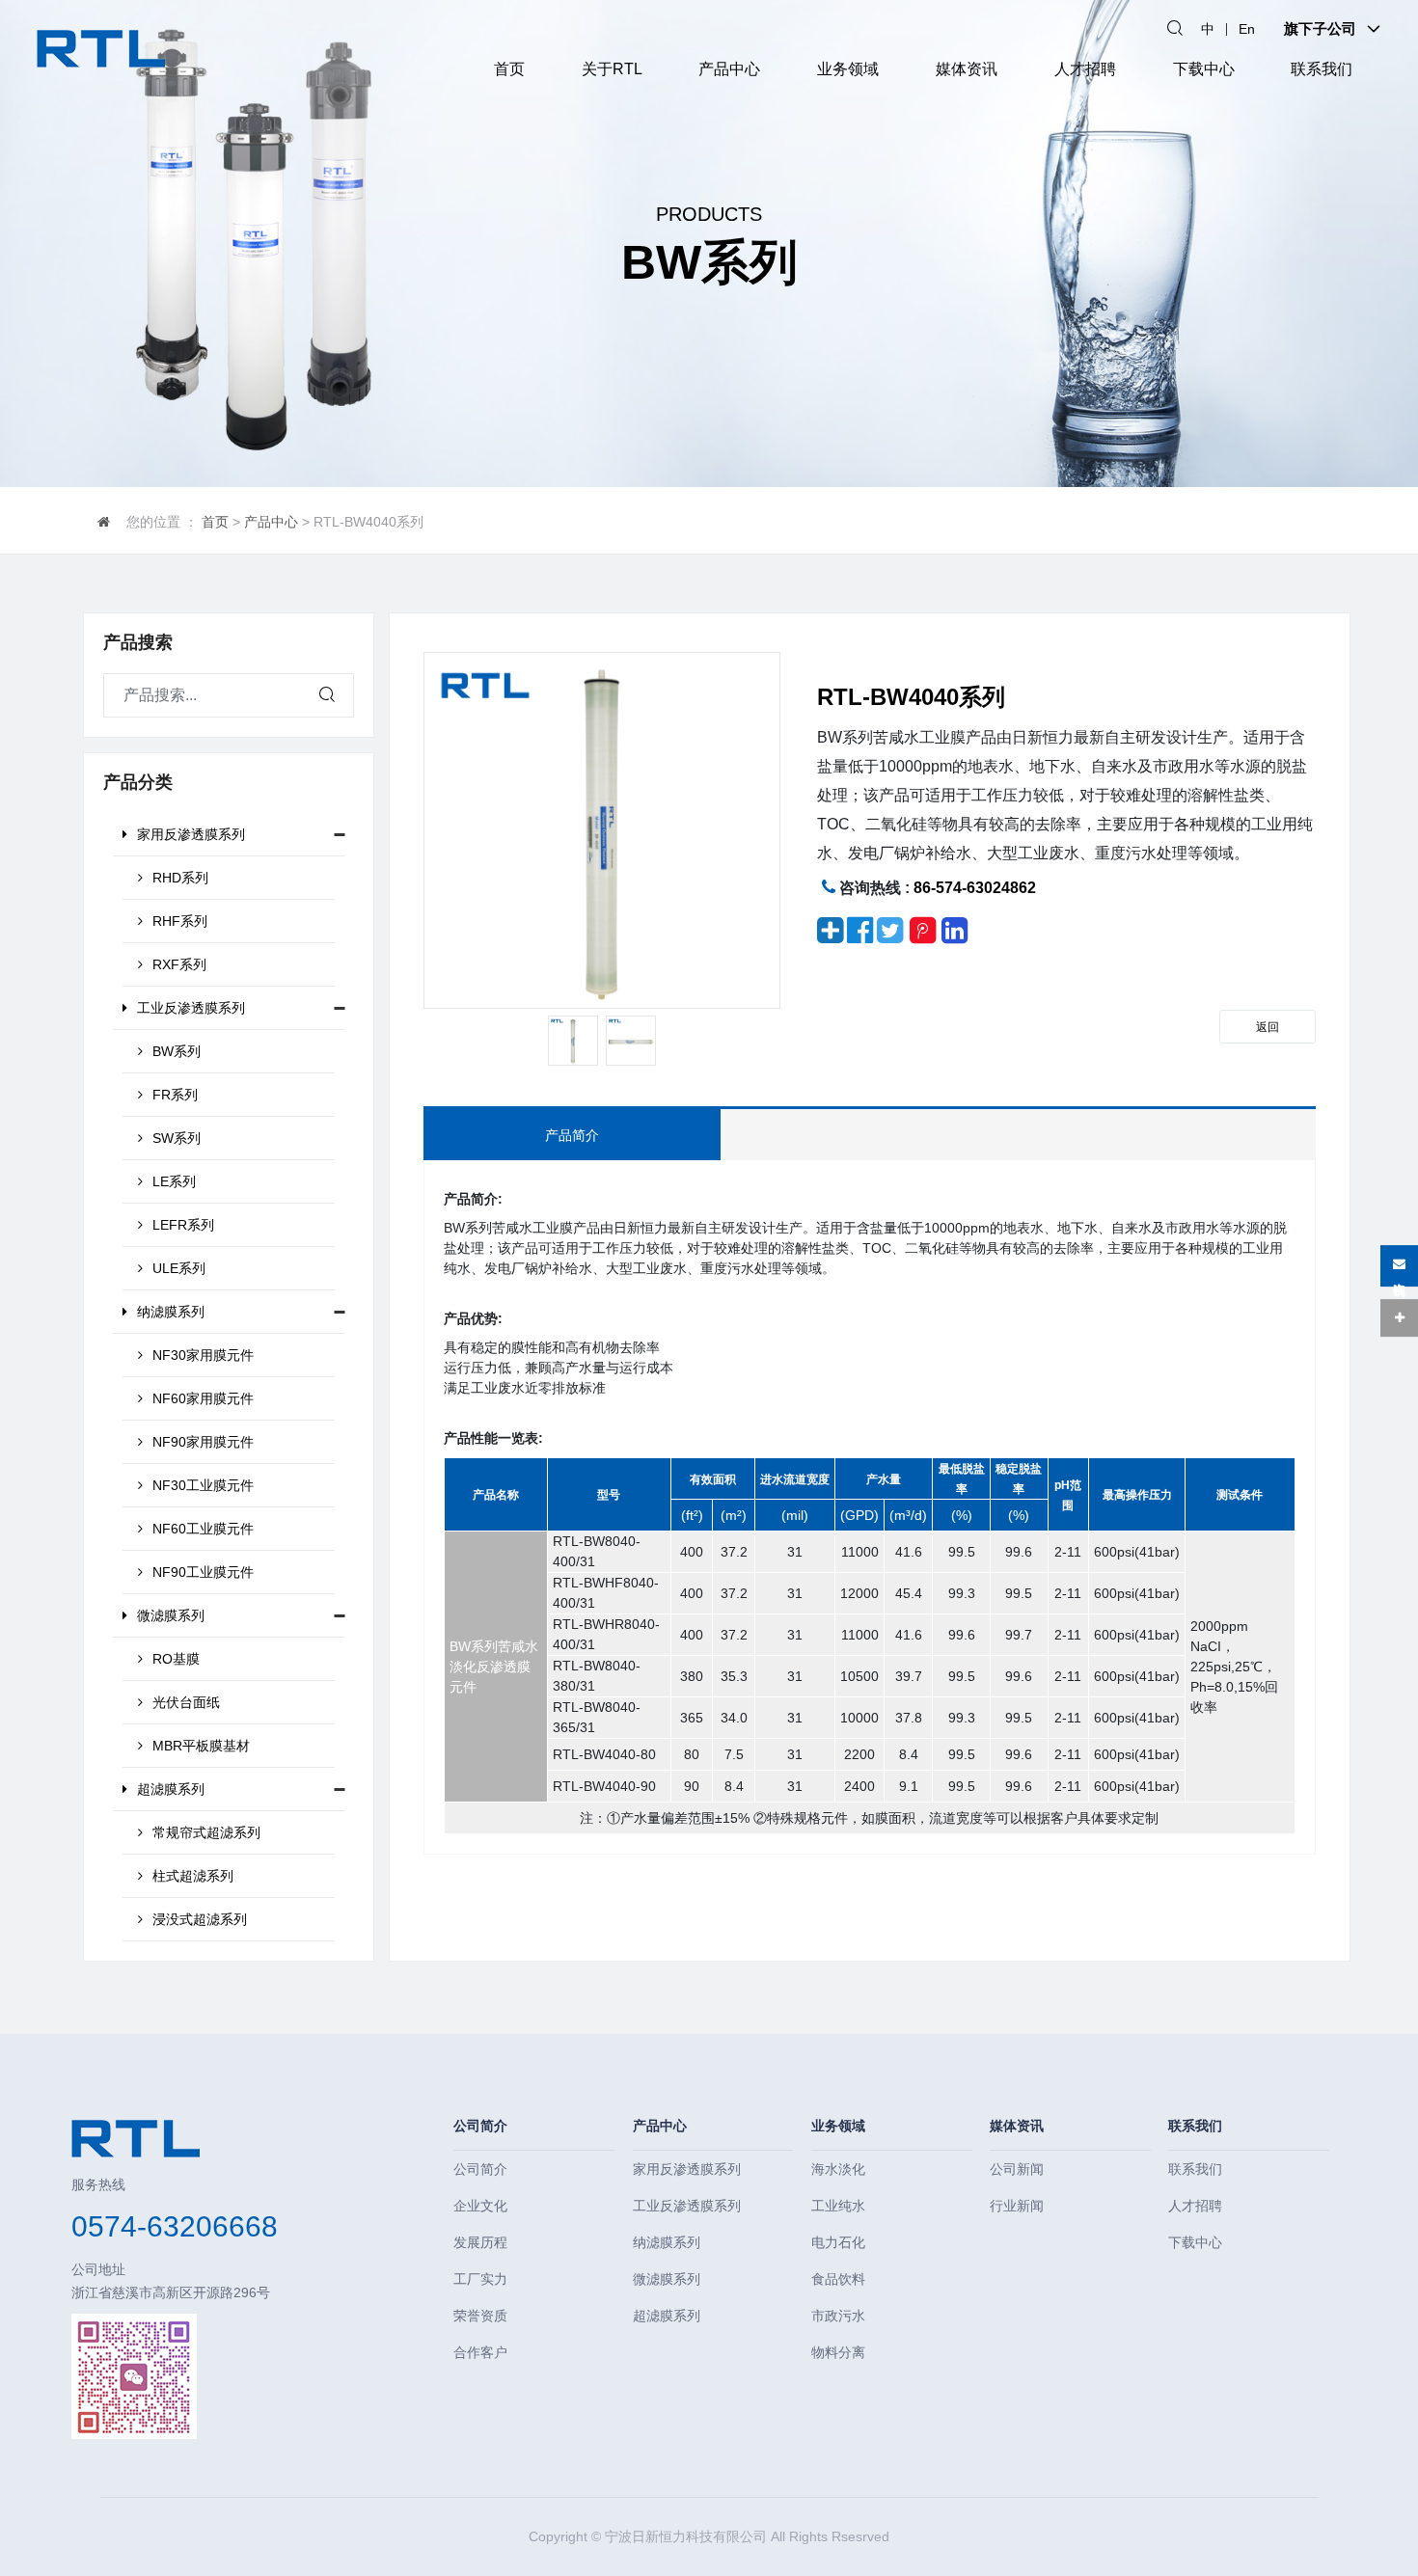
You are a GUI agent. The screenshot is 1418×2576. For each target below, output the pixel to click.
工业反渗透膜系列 (191, 1008)
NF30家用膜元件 (203, 1355)
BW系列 (177, 1051)
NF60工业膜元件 (203, 1529)
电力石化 (838, 2242)
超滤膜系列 (171, 1789)
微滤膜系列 (171, 1615)
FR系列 (175, 1095)
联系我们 (1322, 69)
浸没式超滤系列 (200, 1919)
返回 (1268, 1027)
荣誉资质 (480, 2316)
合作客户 (480, 2352)
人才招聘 (1085, 69)
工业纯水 (838, 2206)
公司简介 (480, 2126)
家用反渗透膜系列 (191, 834)
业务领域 (848, 69)
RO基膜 (176, 1659)
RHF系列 (180, 921)
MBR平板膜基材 (201, 1746)
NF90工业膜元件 (203, 1572)
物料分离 (838, 2352)
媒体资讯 (967, 69)
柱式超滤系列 (193, 1876)
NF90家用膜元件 (203, 1442)
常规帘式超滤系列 (206, 1832)
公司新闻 (1017, 2169)
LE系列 (174, 1181)
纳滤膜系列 (171, 1312)
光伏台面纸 (186, 1702)
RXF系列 (179, 964)
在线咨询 (1399, 1272)
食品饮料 (838, 2279)
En (1247, 29)
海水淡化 (838, 2169)
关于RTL (612, 69)
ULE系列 (179, 1268)
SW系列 (177, 1138)
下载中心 (1204, 69)
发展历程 (480, 2242)
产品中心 (729, 69)
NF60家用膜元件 (203, 1398)
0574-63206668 (175, 2226)
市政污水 (838, 2316)
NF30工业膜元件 (203, 1485)
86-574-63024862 (975, 888)
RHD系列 (180, 878)
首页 (509, 69)
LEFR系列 (183, 1225)
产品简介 (572, 1135)
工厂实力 (480, 2279)
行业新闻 (1017, 2206)
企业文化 (480, 2206)
